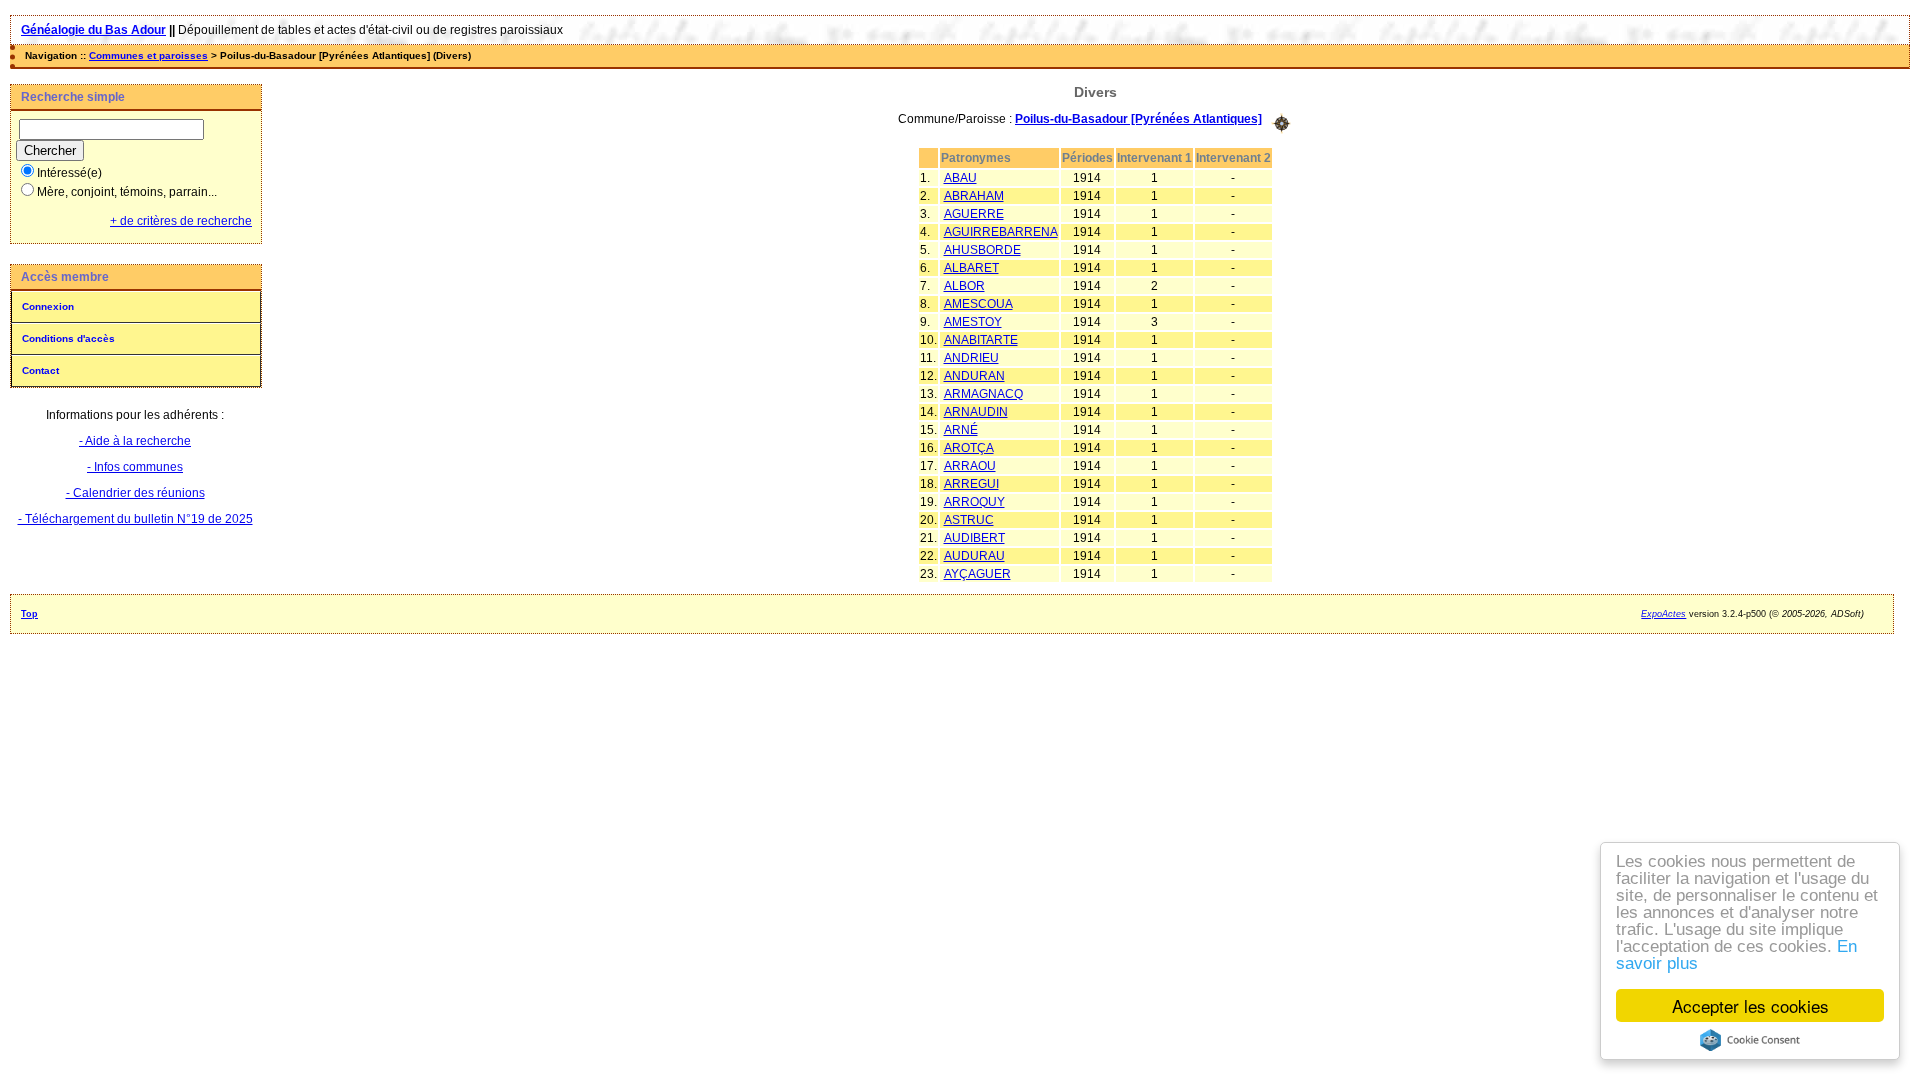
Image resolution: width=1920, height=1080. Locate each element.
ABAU (960, 178)
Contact (40, 370)
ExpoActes (1663, 614)
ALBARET (971, 268)
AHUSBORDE (982, 250)
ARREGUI (971, 484)
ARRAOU (970, 466)
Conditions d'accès (68, 338)
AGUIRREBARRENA (1001, 232)
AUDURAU (974, 556)
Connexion (48, 306)
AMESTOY (973, 322)
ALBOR (964, 286)
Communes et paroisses (148, 55)
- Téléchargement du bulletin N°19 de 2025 (135, 519)
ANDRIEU (971, 358)
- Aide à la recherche (135, 441)
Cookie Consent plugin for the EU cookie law (1750, 1040)
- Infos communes (135, 467)
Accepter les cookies (1750, 1005)
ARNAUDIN (976, 412)
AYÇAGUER (977, 574)
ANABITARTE (981, 340)
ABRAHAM (974, 196)
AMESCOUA (978, 304)
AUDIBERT (974, 538)
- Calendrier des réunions (135, 493)
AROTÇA (969, 448)
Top (29, 614)
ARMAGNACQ (983, 394)
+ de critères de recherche (181, 221)
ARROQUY (974, 502)
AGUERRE (974, 214)
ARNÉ (961, 430)
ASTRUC (969, 520)
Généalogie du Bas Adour (93, 30)
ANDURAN (974, 376)
